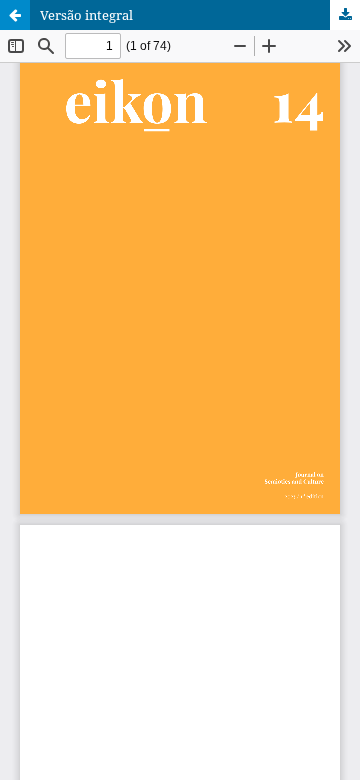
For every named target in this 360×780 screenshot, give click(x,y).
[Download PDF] (345, 15)
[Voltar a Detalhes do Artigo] (15, 15)
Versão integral (86, 15)
